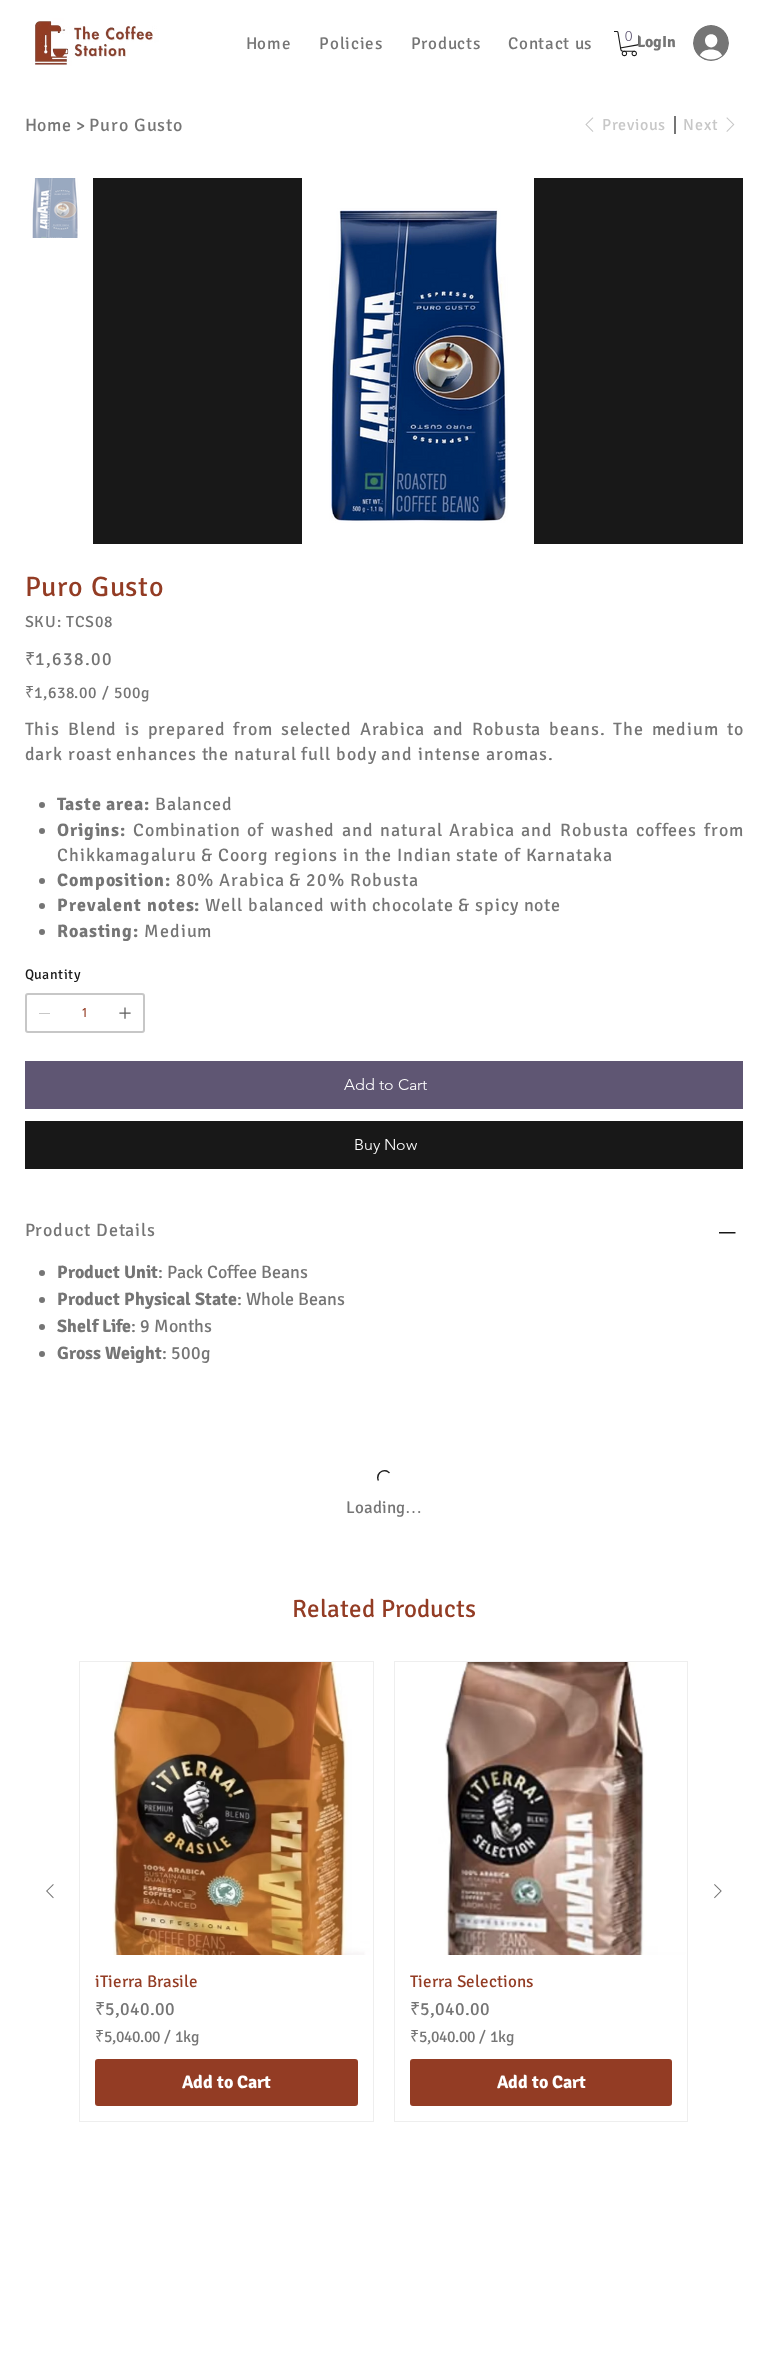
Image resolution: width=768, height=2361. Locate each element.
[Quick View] (226, 1829)
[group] (383, 1912)
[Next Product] (718, 1912)
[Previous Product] (50, 1912)
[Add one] (125, 1013)
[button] (350, 44)
